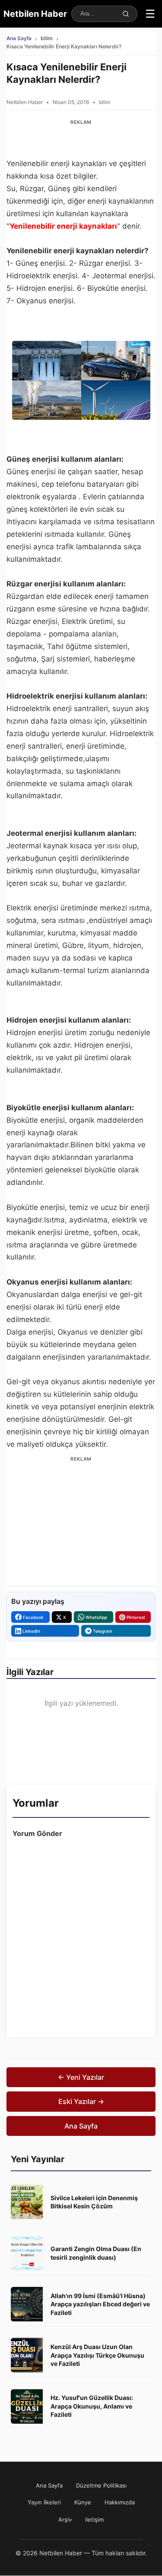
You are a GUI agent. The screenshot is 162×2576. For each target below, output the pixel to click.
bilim (47, 38)
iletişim (94, 2519)
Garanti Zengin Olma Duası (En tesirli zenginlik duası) (96, 2253)
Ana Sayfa (19, 38)
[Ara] (126, 14)
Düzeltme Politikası (101, 2485)
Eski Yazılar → (81, 2101)
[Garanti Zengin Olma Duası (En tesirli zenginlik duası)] (28, 2253)
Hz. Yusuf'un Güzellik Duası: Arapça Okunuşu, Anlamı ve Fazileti (92, 2406)
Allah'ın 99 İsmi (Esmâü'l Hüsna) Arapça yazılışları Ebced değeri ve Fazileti (100, 2304)
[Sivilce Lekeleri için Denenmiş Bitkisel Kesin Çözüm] (28, 2202)
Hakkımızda (120, 2502)
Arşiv (65, 2519)
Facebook (33, 1617)
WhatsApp (96, 1617)
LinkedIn (31, 1631)
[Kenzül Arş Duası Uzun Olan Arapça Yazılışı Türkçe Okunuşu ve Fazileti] (28, 2355)
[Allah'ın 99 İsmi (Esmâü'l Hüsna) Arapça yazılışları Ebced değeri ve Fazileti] (28, 2304)
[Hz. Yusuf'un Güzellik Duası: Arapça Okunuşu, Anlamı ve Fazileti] (28, 2406)
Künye (83, 2502)
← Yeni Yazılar (81, 2077)
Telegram (103, 1631)
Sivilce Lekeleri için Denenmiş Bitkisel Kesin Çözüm (94, 2202)
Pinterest (136, 1617)
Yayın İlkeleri (44, 2502)
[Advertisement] (81, 139)
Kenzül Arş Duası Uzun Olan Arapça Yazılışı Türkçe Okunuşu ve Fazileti (97, 2355)
